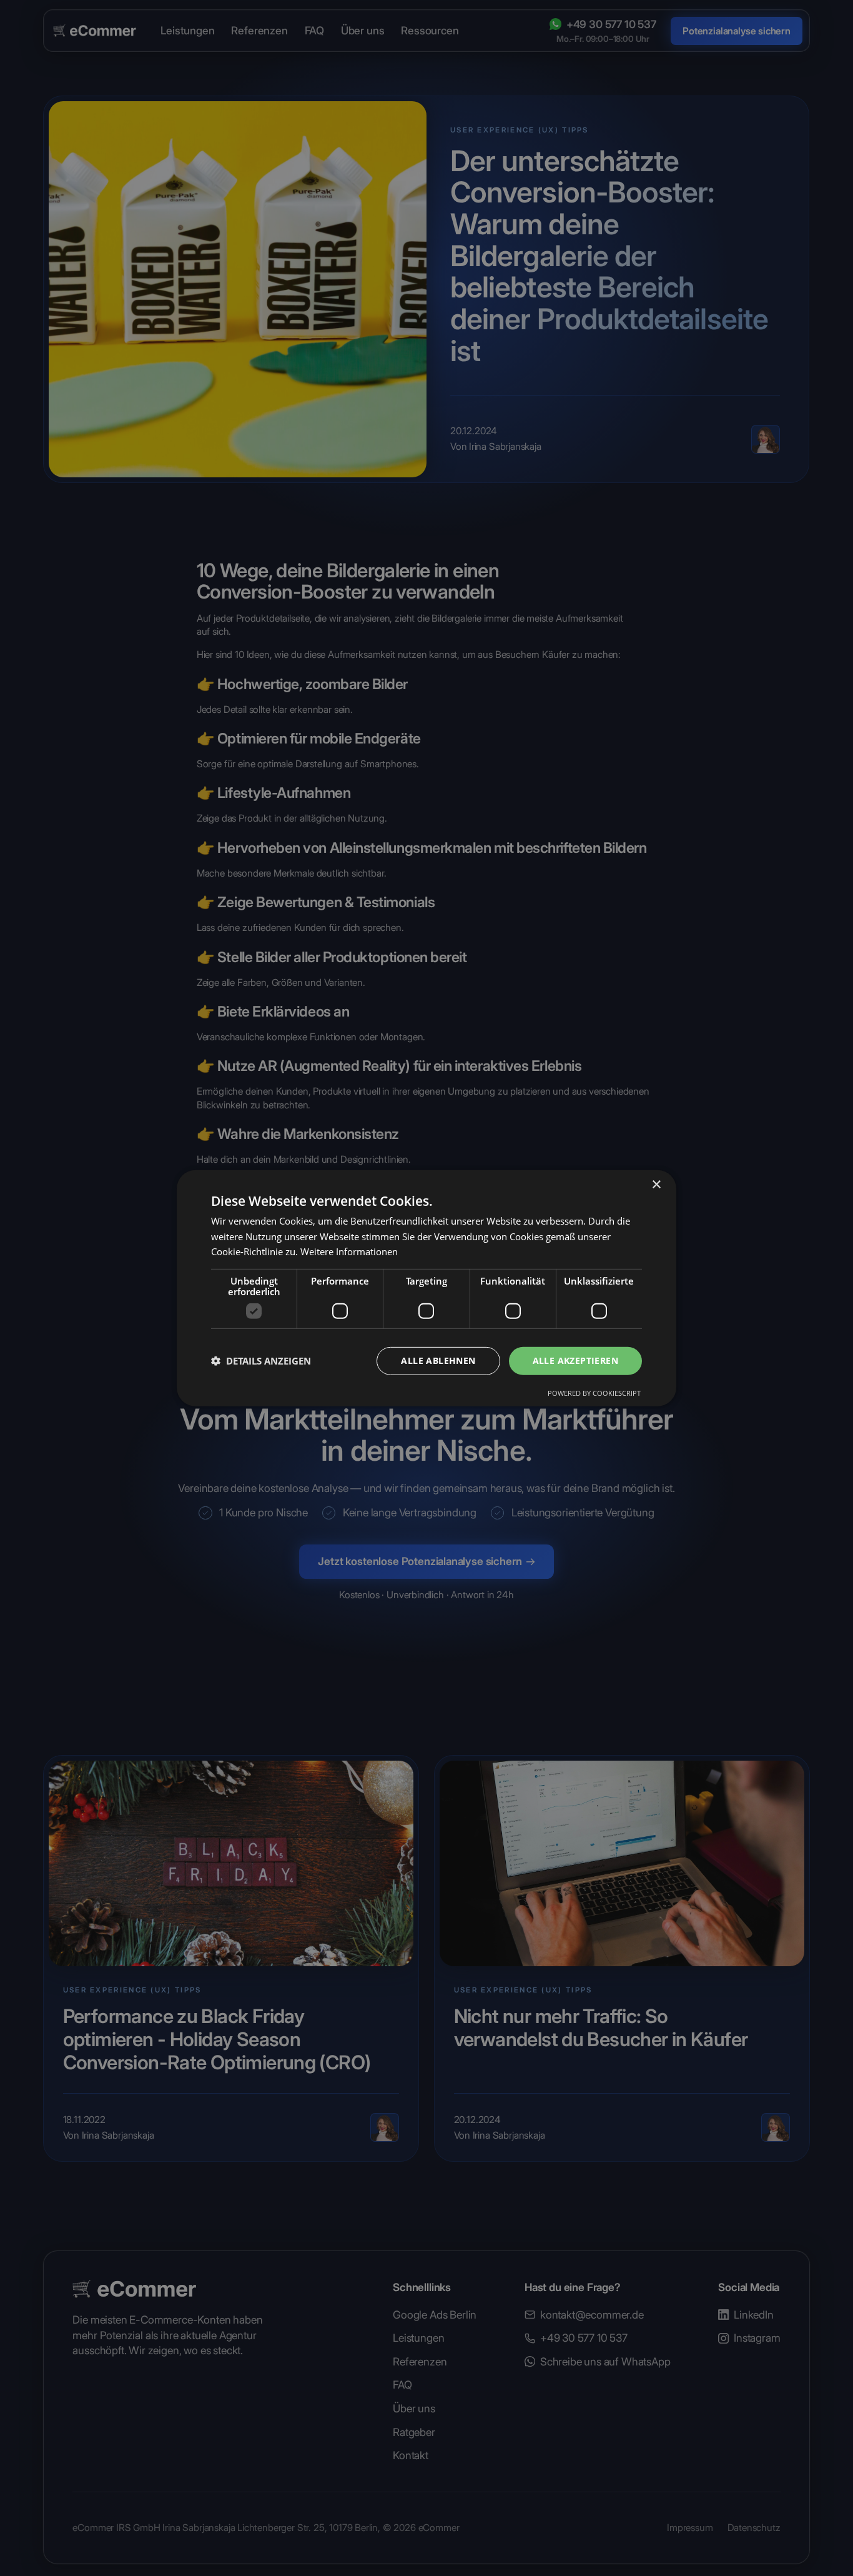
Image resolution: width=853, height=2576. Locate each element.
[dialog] (426, 1288)
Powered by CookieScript (594, 1393)
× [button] (656, 1184)
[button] (261, 1361)
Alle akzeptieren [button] (575, 1360)
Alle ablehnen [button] (438, 1360)
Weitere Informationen (349, 1251)
